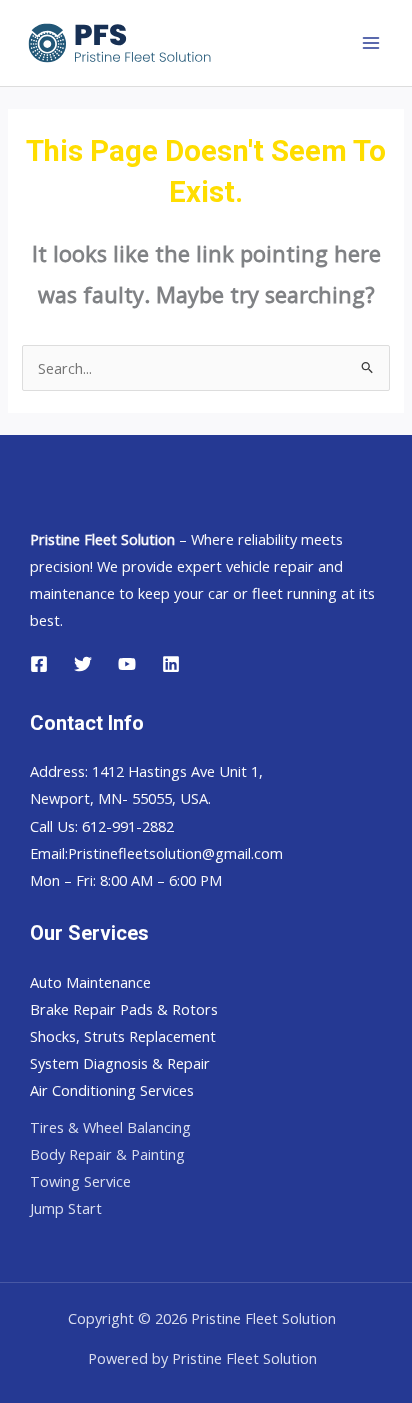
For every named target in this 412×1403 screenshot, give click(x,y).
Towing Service (80, 1181)
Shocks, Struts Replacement (123, 1036)
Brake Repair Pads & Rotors (124, 1009)
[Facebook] (39, 664)
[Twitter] (83, 664)
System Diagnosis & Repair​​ (120, 1063)
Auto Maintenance (90, 982)
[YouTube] (127, 664)
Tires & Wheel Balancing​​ (110, 1127)
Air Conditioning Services (112, 1090)
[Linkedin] (171, 664)
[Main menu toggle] (371, 43)
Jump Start (66, 1208)
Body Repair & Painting (107, 1154)
